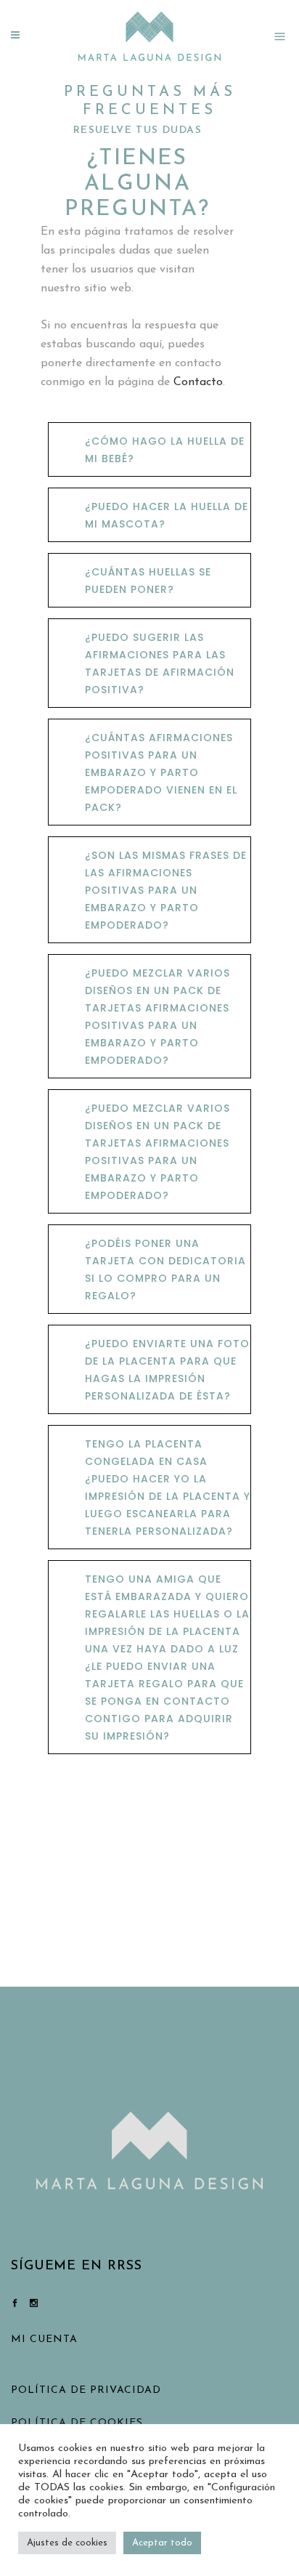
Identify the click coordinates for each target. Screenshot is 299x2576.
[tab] (149, 449)
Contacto (198, 382)
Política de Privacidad (86, 2390)
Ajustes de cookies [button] (67, 2543)
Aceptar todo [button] (162, 2543)
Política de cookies (77, 2423)
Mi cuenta (44, 2339)
